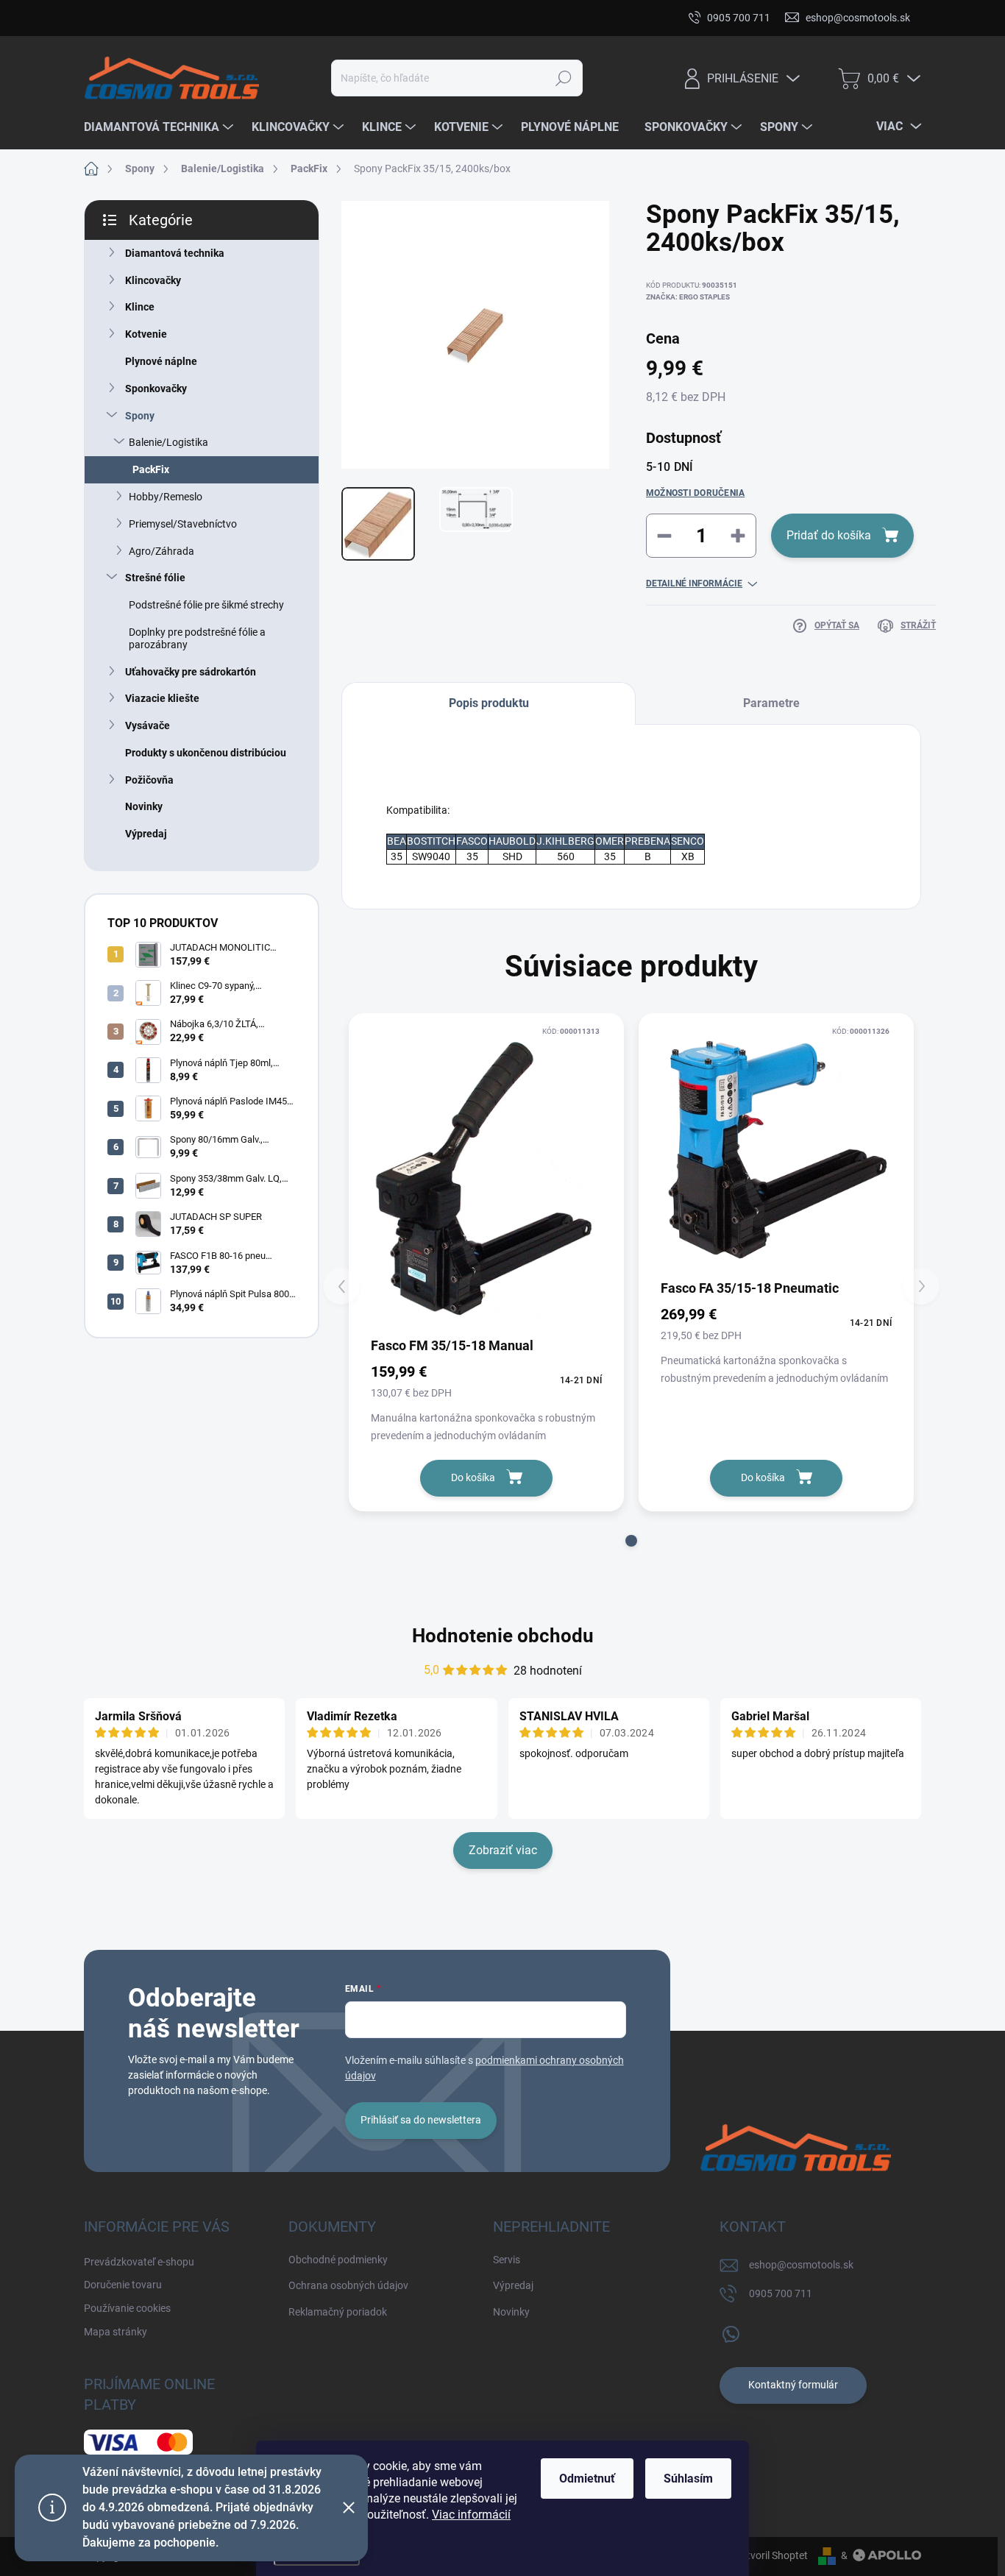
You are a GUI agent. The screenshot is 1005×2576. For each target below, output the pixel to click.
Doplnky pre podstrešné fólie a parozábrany (197, 638)
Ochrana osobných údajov (348, 2285)
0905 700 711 (781, 2293)
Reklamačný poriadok (338, 2312)
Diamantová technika (175, 253)
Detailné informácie (694, 583)
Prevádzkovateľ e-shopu (139, 18)
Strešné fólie (155, 578)
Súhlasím (688, 2479)
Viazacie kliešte (162, 698)
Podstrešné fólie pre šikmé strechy (206, 605)
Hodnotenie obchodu (503, 1636)
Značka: (688, 297)
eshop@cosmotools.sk (801, 2265)
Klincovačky (153, 280)
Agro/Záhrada (161, 551)
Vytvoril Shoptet (771, 2555)
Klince (140, 307)
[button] (631, 1541)
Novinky (144, 806)
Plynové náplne (161, 361)
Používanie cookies (360, 18)
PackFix (151, 469)
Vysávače (148, 725)
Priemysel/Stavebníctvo (183, 524)
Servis (507, 2260)
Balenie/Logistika (168, 442)
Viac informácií (471, 2515)
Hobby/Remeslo (166, 497)
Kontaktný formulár (793, 2385)
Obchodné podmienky (338, 2260)
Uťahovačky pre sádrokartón (191, 672)
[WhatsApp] (731, 2331)
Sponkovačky (156, 388)
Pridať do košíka (829, 535)
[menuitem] (160, 127)
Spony (140, 416)
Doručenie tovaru (255, 18)
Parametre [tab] (771, 703)
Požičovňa (149, 780)
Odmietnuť (587, 2479)
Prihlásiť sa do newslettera (421, 2120)
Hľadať (564, 78)
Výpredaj (146, 834)
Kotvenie (146, 334)
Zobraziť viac (503, 1850)
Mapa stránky (457, 18)
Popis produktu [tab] (489, 703)
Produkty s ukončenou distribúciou (206, 753)
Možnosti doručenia (695, 493)
